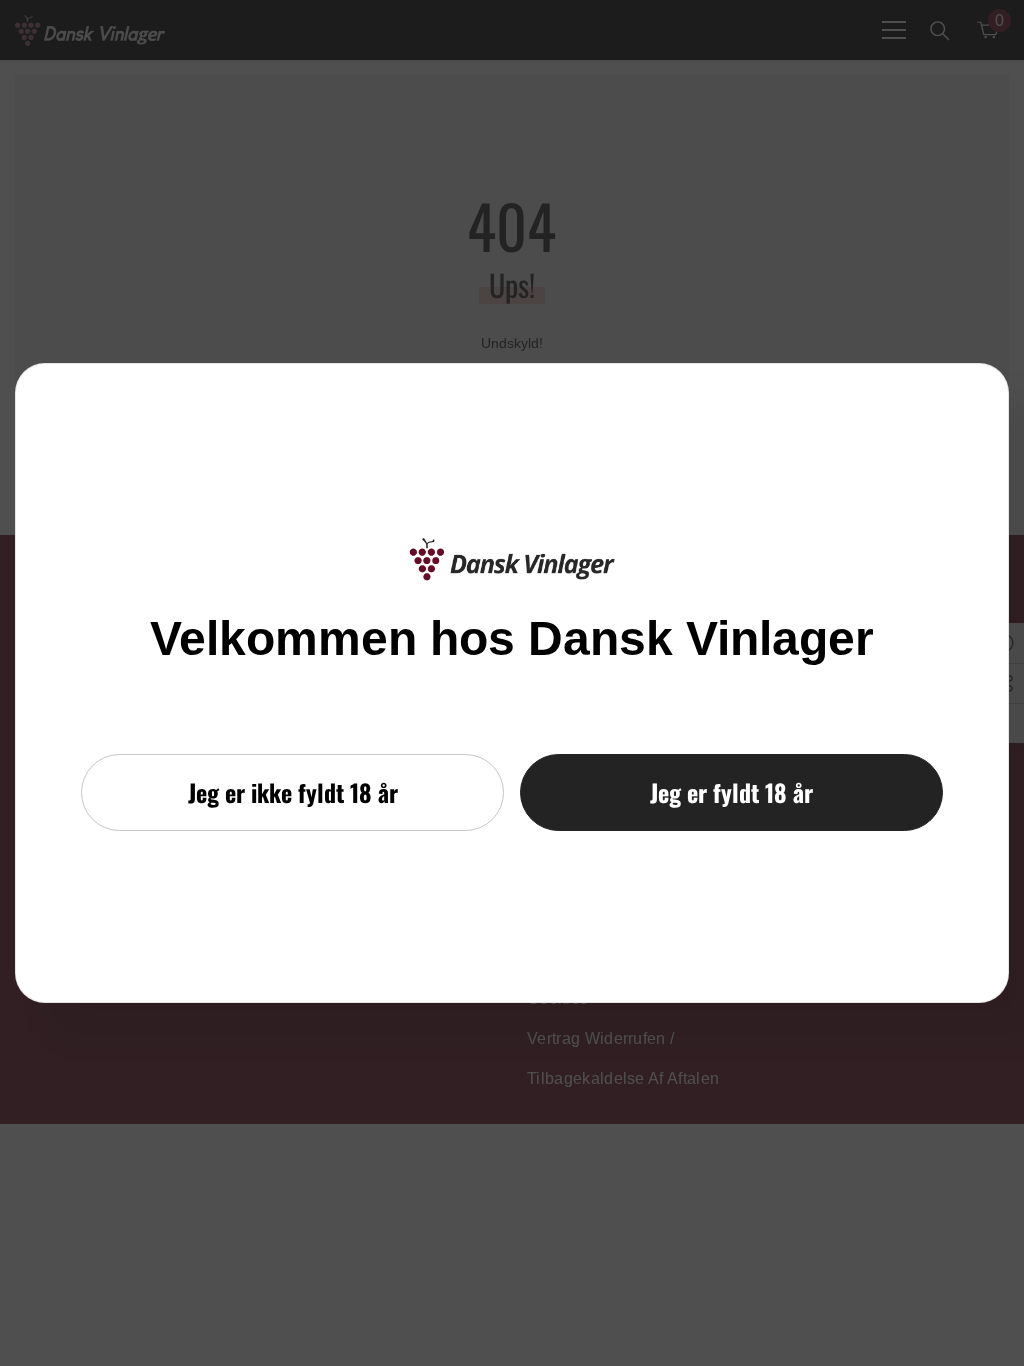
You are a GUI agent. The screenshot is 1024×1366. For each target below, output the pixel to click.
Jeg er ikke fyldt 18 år (293, 792)
